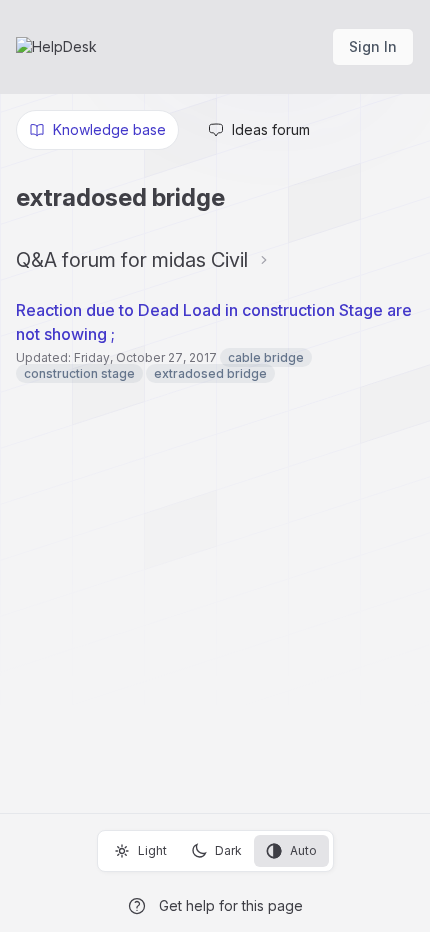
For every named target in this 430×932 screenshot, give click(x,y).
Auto (303, 850)
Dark (228, 850)
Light (152, 850)
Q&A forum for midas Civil (132, 260)
